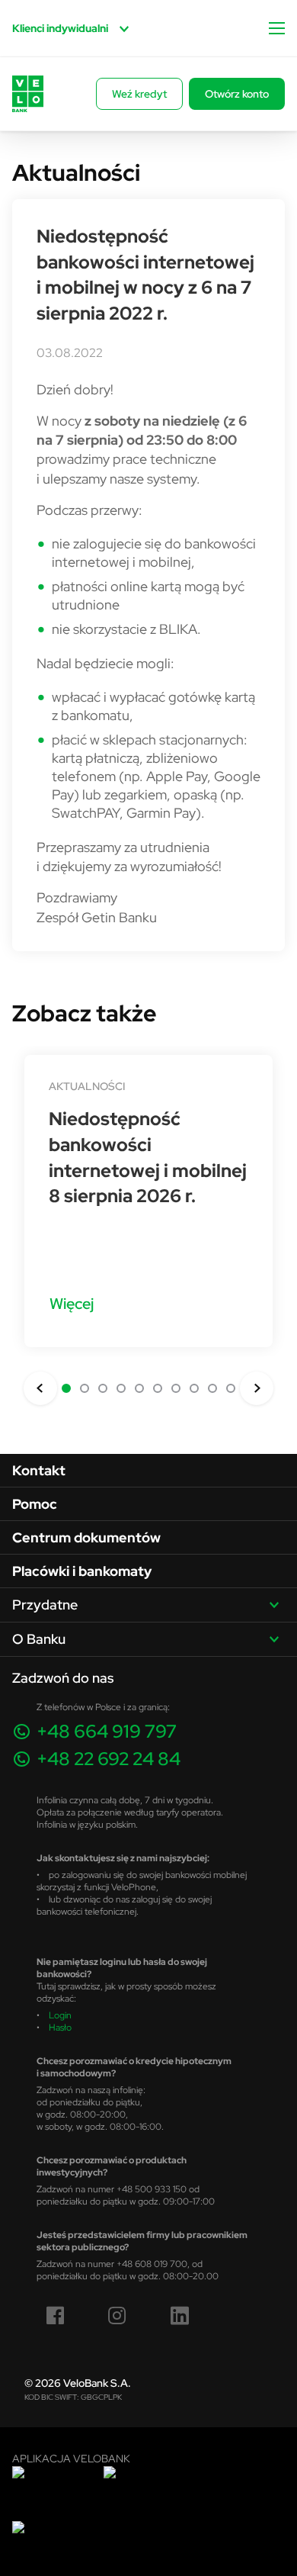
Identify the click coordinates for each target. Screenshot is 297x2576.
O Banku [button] (39, 1639)
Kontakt (39, 1470)
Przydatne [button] (45, 1605)
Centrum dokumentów (86, 1537)
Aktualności (87, 1086)
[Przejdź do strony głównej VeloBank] (28, 94)
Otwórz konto (237, 94)
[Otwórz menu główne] (277, 28)
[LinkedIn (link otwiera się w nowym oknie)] (180, 2316)
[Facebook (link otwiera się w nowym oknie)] (56, 2316)
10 (231, 1388)
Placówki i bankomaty (82, 1571)
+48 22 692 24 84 (109, 1759)
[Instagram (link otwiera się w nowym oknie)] (117, 2316)
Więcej (72, 1303)
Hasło (60, 2027)
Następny (257, 1388)
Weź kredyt (139, 94)
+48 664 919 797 (107, 1731)
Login (60, 2015)
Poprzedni (40, 1388)
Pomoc (35, 1504)
